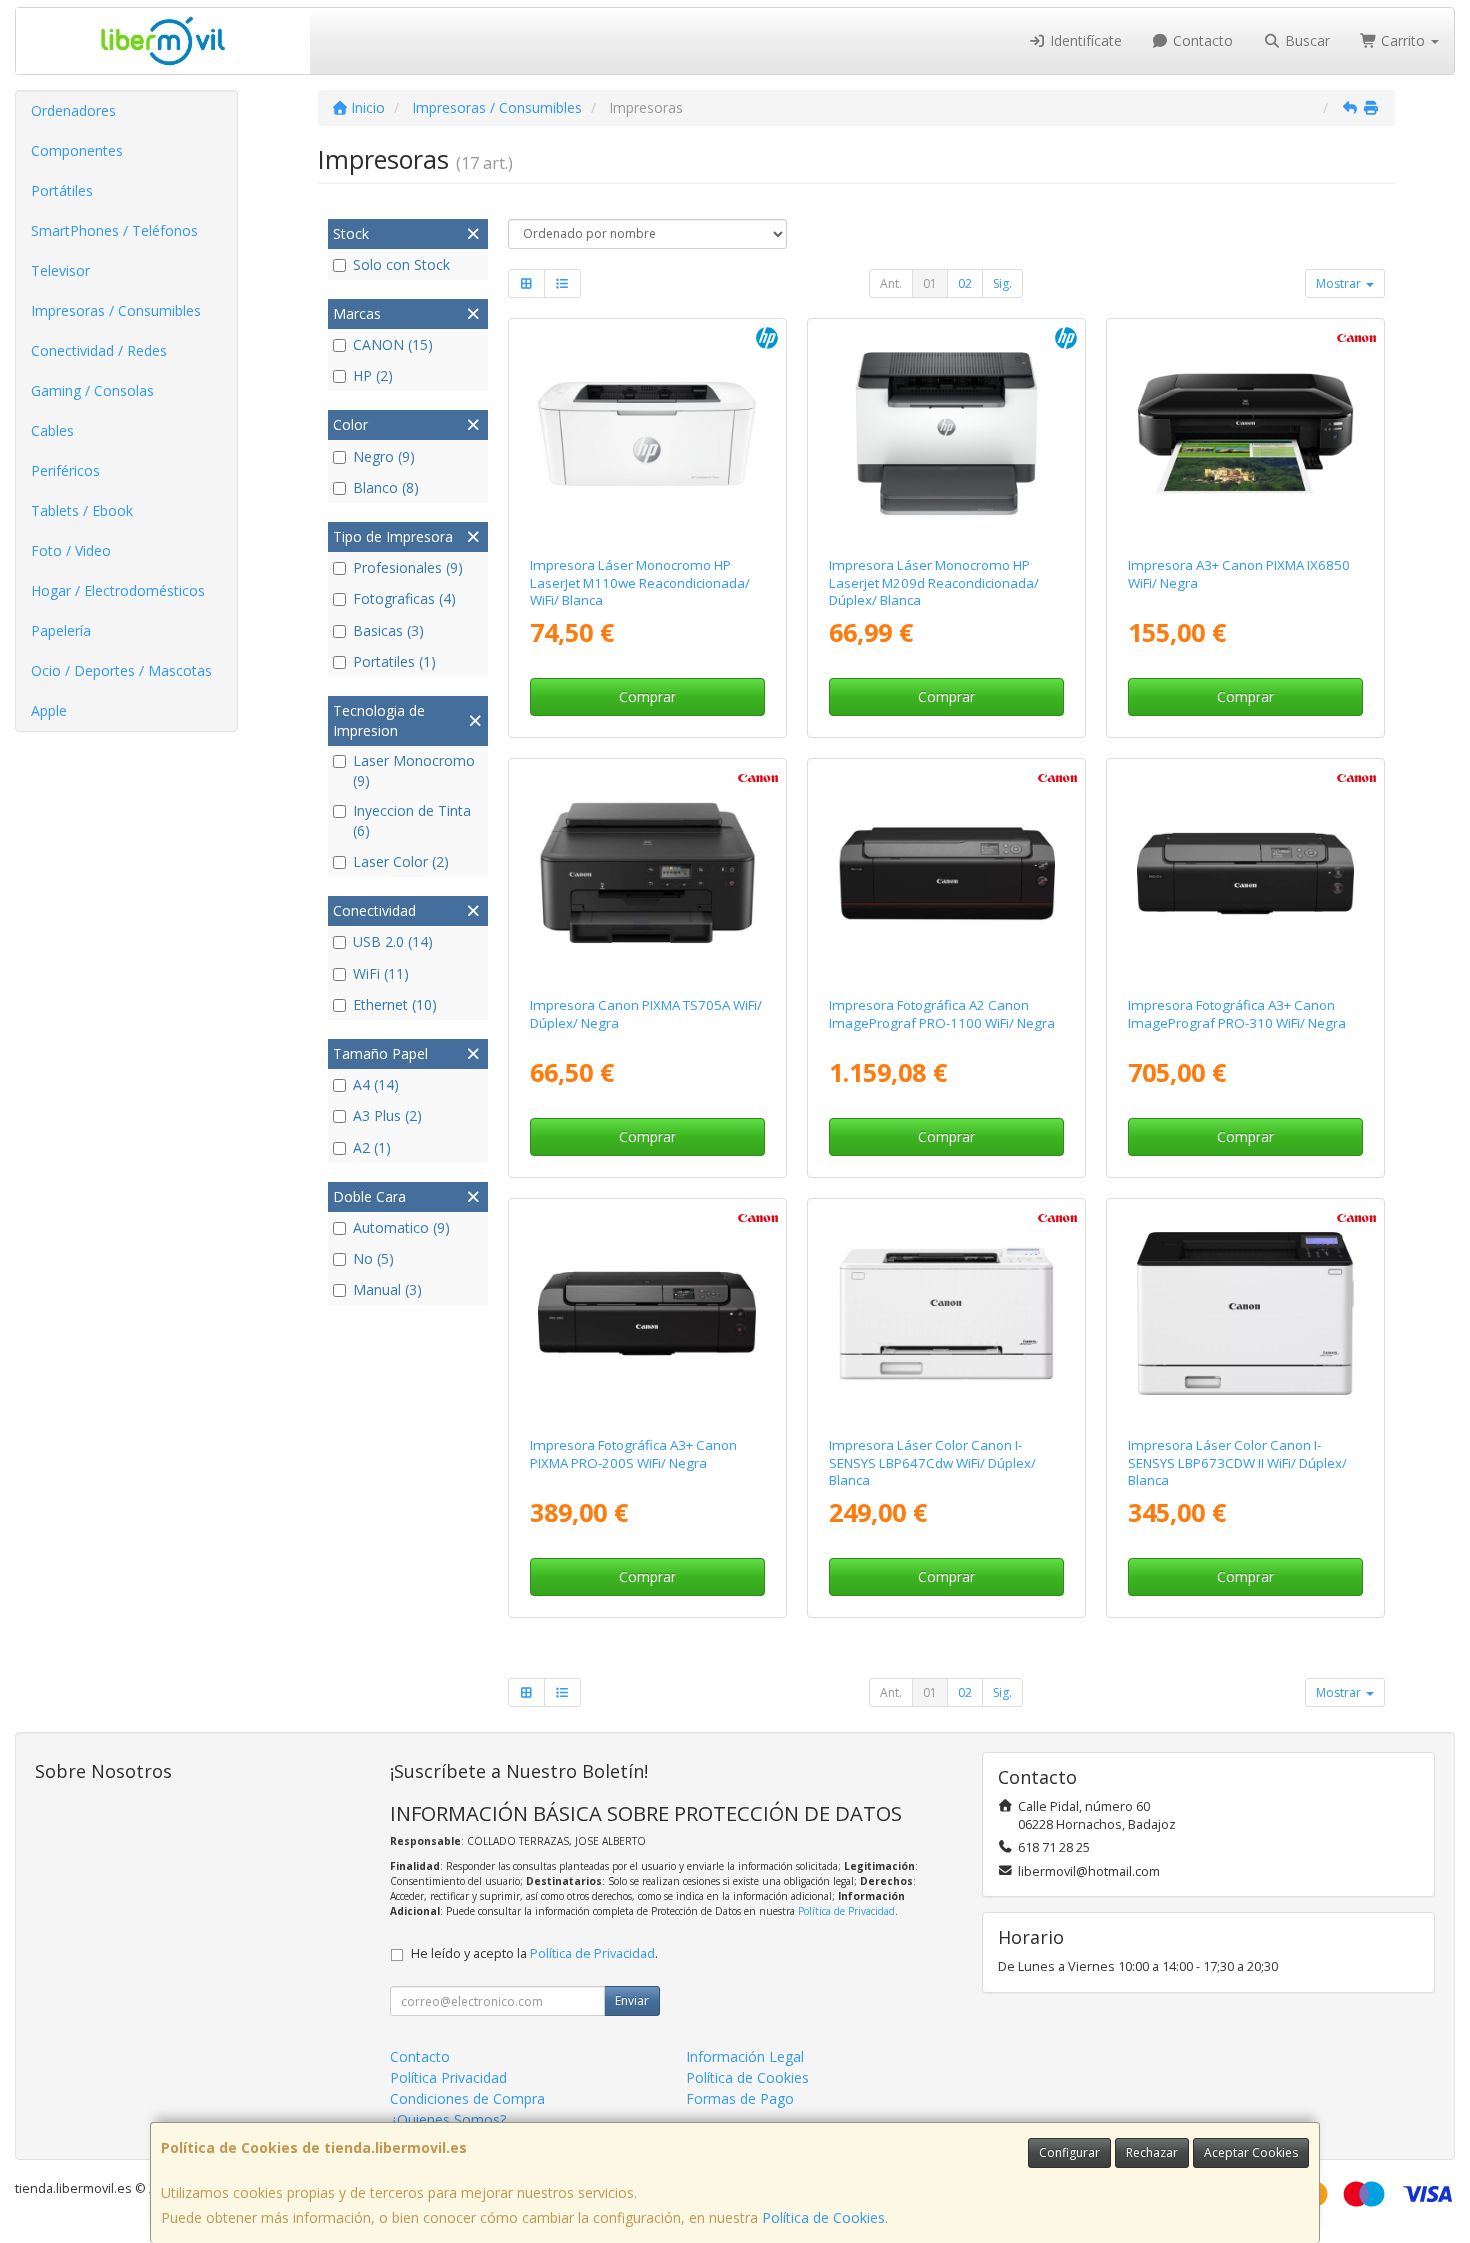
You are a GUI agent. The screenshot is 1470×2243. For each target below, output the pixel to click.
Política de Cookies (823, 2217)
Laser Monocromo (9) (414, 770)
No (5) (373, 1258)
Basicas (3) (388, 630)
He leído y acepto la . (534, 1953)
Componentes (77, 150)
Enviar (632, 2000)
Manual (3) (387, 1289)
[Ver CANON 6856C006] (947, 874)
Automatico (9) (401, 1227)
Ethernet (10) (395, 1004)
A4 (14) (376, 1084)
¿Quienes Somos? (448, 2119)
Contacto (1201, 40)
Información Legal (745, 2056)
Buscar (1305, 40)
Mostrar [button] (1340, 283)
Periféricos (65, 470)
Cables (52, 430)
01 (930, 283)
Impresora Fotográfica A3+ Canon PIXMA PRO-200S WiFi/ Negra (633, 1453)
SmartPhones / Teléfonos (114, 230)
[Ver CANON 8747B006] (1246, 434)
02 (965, 283)
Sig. (1002, 283)
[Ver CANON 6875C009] (647, 1314)
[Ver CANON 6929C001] (947, 1314)
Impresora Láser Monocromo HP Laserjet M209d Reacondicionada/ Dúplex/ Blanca (934, 582)
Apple (49, 710)
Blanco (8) (386, 487)
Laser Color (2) (401, 861)
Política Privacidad (448, 2077)
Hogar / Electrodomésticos (118, 590)
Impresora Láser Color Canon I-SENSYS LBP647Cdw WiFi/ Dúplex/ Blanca (932, 1462)
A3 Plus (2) (387, 1115)
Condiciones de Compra (467, 2098)
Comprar (647, 696)
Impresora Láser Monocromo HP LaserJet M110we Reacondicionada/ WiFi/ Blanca (640, 582)
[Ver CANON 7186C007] (1246, 1314)
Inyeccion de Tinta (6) (412, 820)
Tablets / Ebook (82, 510)
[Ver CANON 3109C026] (647, 874)
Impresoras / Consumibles (116, 310)
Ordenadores (73, 110)
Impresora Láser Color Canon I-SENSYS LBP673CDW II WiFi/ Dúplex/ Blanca (1237, 1462)
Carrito (1403, 40)
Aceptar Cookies (1251, 2152)
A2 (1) (372, 1147)
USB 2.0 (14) (393, 941)
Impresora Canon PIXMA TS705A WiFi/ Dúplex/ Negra (646, 1013)
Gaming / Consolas (92, 390)
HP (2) (373, 375)
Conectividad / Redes (99, 350)
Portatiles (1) (394, 661)
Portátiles (62, 190)
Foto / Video (71, 550)
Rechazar (1152, 2152)
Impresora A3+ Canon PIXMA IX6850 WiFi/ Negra (1239, 573)
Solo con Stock (401, 264)
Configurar (1069, 2152)
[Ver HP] (647, 434)
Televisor (60, 270)
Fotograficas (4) (404, 598)
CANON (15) (393, 344)
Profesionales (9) (408, 567)
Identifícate (1084, 40)
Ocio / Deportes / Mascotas (121, 670)
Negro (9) (384, 456)
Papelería (61, 630)
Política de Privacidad (846, 1911)
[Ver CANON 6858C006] (1246, 874)
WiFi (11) (381, 973)
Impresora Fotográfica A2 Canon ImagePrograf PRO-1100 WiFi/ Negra (942, 1013)
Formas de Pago (740, 2098)
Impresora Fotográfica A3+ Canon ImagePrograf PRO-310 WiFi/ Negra (1237, 1013)
